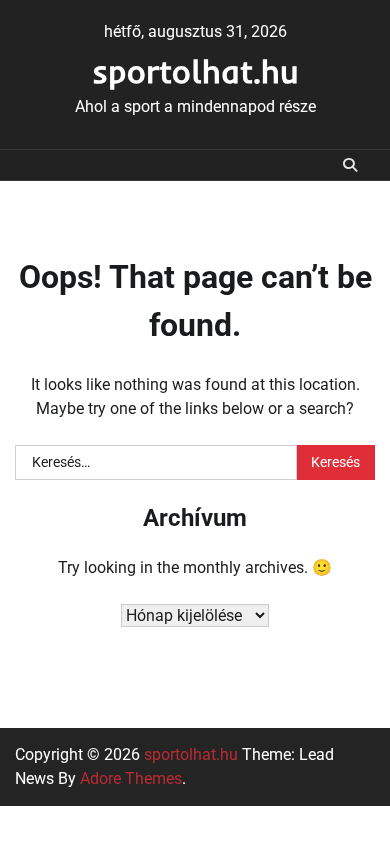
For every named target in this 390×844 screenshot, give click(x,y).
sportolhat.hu (195, 71)
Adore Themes (131, 778)
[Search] (350, 165)
